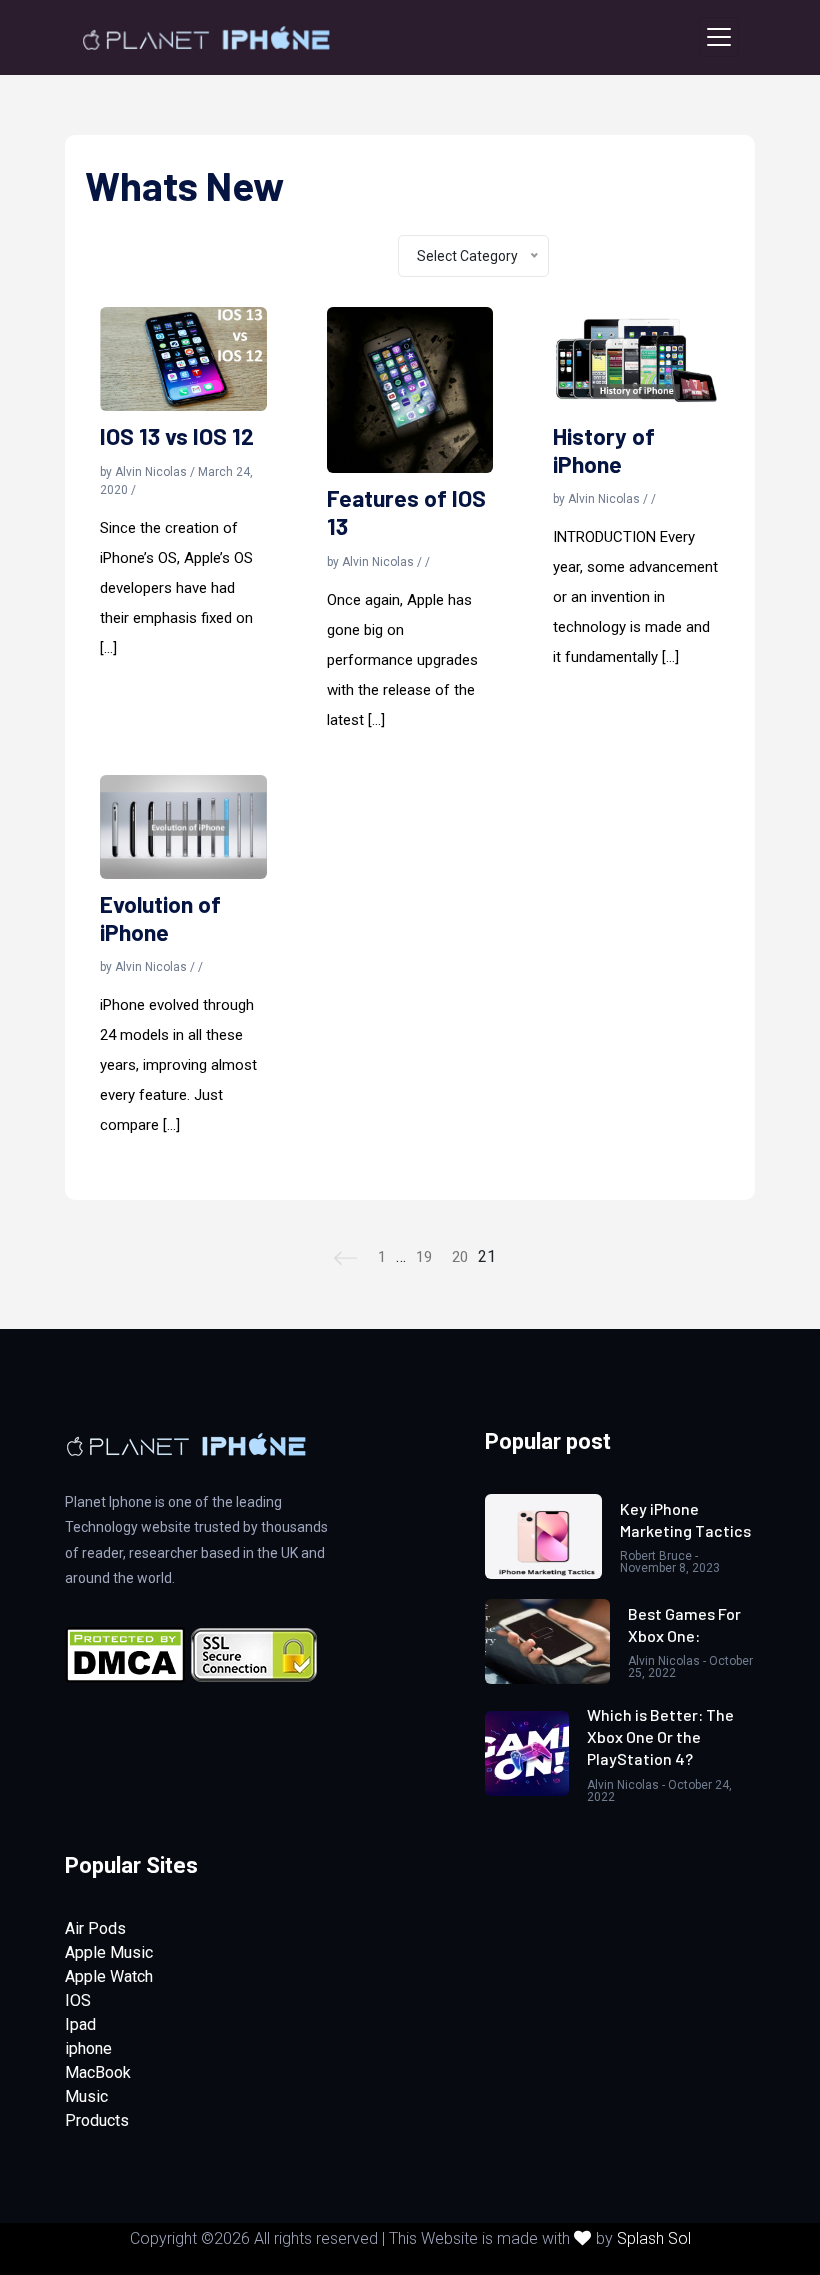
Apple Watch (109, 1976)
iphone (88, 2048)
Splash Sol (654, 2238)
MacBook (98, 2072)
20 (460, 1257)
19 (424, 1257)
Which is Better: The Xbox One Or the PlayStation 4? (660, 1737)
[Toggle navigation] (719, 37)
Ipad (80, 2024)
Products (97, 2120)
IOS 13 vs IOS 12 (177, 436)
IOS (78, 2000)
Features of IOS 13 (406, 512)
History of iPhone (604, 450)
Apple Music (109, 1952)
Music (86, 2096)
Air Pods (95, 1928)
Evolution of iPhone (160, 918)
